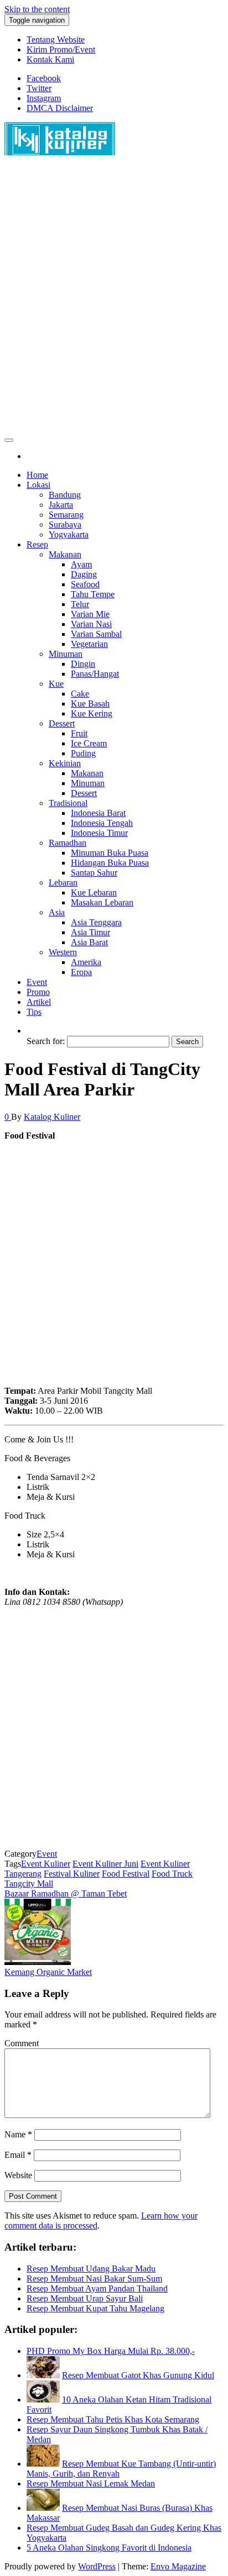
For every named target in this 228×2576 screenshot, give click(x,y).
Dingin (83, 664)
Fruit (79, 733)
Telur (80, 604)
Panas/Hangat (95, 674)
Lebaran (63, 883)
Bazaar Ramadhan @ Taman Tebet (66, 1893)
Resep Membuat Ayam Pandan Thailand (97, 2288)
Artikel (39, 1002)
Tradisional (68, 803)
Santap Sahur (94, 873)
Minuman (66, 654)
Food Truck (172, 1874)
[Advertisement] (114, 300)
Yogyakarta (69, 534)
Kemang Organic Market (48, 1972)
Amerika (86, 962)
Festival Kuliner (72, 1874)
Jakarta (61, 505)
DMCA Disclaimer (60, 108)
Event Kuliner (46, 1864)
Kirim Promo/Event (61, 49)
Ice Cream (89, 743)
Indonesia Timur (99, 833)
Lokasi (38, 485)
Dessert (62, 723)
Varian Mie (90, 614)
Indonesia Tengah (102, 823)
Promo (38, 992)
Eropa (81, 972)
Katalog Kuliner (52, 1117)
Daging (84, 574)
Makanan (65, 554)
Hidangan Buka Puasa (110, 863)
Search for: (46, 1041)
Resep (37, 544)
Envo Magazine (178, 2566)
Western (63, 952)
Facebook (44, 78)
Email (18, 2155)
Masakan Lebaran (102, 902)
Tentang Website (56, 39)
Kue (56, 684)
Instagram (44, 98)
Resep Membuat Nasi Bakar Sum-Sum (94, 2279)
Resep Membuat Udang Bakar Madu (91, 2269)
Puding (83, 753)
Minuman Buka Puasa (110, 853)
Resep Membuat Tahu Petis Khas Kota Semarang (113, 2419)
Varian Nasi (91, 624)
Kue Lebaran (94, 892)
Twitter (39, 88)
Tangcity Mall (29, 1884)
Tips (34, 1012)
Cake (80, 694)
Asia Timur (90, 932)
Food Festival (126, 1874)
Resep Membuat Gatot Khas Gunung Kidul (138, 2375)
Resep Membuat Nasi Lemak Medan (91, 2483)
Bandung (65, 495)
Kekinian (65, 763)
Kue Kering (92, 713)
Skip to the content (37, 9)
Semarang (66, 515)
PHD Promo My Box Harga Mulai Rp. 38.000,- (111, 2351)
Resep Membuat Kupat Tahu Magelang (95, 2308)
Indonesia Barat (98, 813)
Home (37, 475)
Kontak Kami (50, 59)
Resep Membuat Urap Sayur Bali (85, 2298)
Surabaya (65, 525)
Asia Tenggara (96, 922)
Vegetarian (89, 644)
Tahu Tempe (93, 594)
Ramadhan (68, 843)
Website (18, 2175)
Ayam (81, 564)
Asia (57, 912)
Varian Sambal (96, 634)
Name (18, 2134)
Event (37, 982)
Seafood (85, 584)
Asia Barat (89, 942)
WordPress (97, 2566)
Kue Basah (90, 704)
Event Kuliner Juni (105, 1864)
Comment (22, 2043)
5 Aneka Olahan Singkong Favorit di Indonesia (109, 2548)
